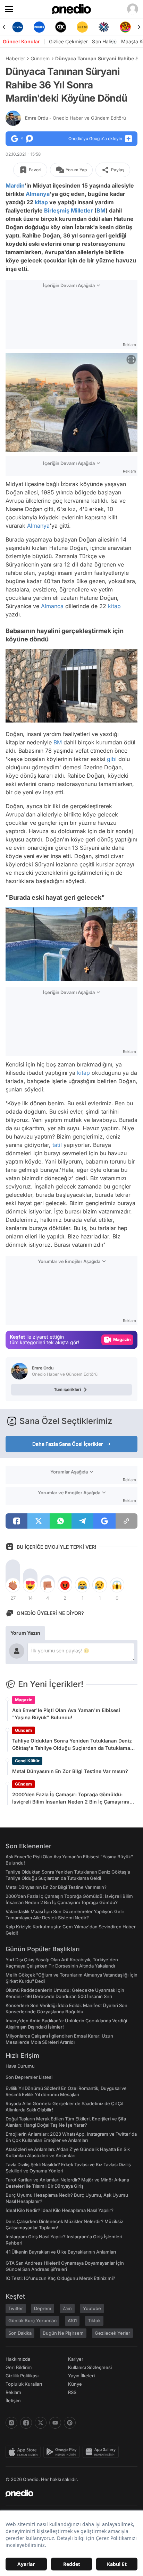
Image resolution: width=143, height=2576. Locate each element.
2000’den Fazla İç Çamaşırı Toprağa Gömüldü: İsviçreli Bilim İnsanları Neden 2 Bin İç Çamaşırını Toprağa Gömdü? (71, 1798)
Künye (75, 2384)
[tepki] (13, 1585)
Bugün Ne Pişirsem (63, 2333)
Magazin (24, 1700)
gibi (112, 759)
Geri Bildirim (19, 2367)
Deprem (43, 2308)
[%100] (82, 27)
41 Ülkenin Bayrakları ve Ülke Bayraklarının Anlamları (61, 2252)
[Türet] (125, 27)
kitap (41, 202)
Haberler (15, 58)
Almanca (52, 606)
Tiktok (94, 2320)
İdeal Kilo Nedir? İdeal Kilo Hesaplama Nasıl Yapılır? (60, 2210)
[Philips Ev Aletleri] (39, 27)
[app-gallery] (102, 2452)
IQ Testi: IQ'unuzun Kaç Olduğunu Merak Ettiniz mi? (60, 2278)
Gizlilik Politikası (22, 2376)
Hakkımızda (18, 2359)
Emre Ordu (75, 118)
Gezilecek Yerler (112, 2333)
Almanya (38, 194)
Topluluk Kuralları (24, 2384)
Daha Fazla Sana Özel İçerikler (68, 1444)
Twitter (16, 2308)
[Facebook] (26, 2423)
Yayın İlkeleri (81, 2376)
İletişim (13, 2401)
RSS (72, 2392)
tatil (57, 1145)
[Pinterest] (70, 2423)
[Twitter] (41, 2423)
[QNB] (104, 27)
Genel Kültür (27, 1761)
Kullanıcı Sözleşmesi (90, 2367)
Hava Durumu (20, 2066)
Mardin (15, 185)
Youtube (92, 2308)
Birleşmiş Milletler (69, 210)
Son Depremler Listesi (29, 2077)
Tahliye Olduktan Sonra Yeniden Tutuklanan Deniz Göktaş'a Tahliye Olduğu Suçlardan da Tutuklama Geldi (72, 1745)
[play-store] (63, 2452)
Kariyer (76, 2359)
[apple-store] (24, 2452)
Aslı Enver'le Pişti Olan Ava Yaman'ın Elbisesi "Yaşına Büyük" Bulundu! (66, 1714)
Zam (67, 2308)
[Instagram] (11, 2423)
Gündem (40, 58)
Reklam (13, 2392)
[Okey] (61, 27)
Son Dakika (20, 2333)
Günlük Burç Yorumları (32, 2320)
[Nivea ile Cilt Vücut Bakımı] (18, 27)
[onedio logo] (67, 2493)
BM (101, 210)
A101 (72, 2320)
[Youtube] (55, 2423)
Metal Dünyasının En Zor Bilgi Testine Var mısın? (70, 1771)
